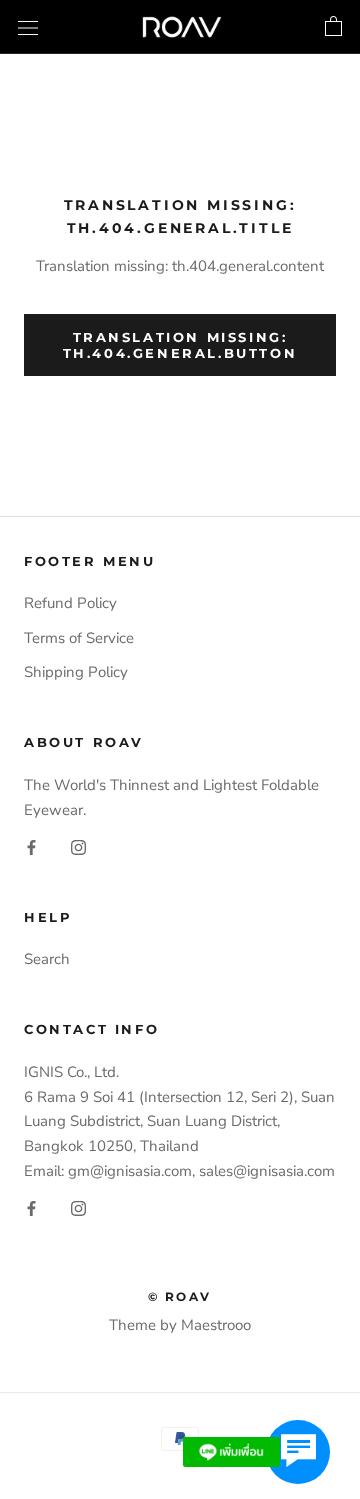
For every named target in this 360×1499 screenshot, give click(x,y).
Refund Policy (70, 603)
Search (47, 959)
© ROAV (179, 1296)
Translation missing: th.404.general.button (180, 345)
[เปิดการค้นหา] (28, 26)
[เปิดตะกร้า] (333, 27)
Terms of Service (79, 638)
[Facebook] (31, 846)
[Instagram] (78, 846)
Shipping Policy (76, 672)
